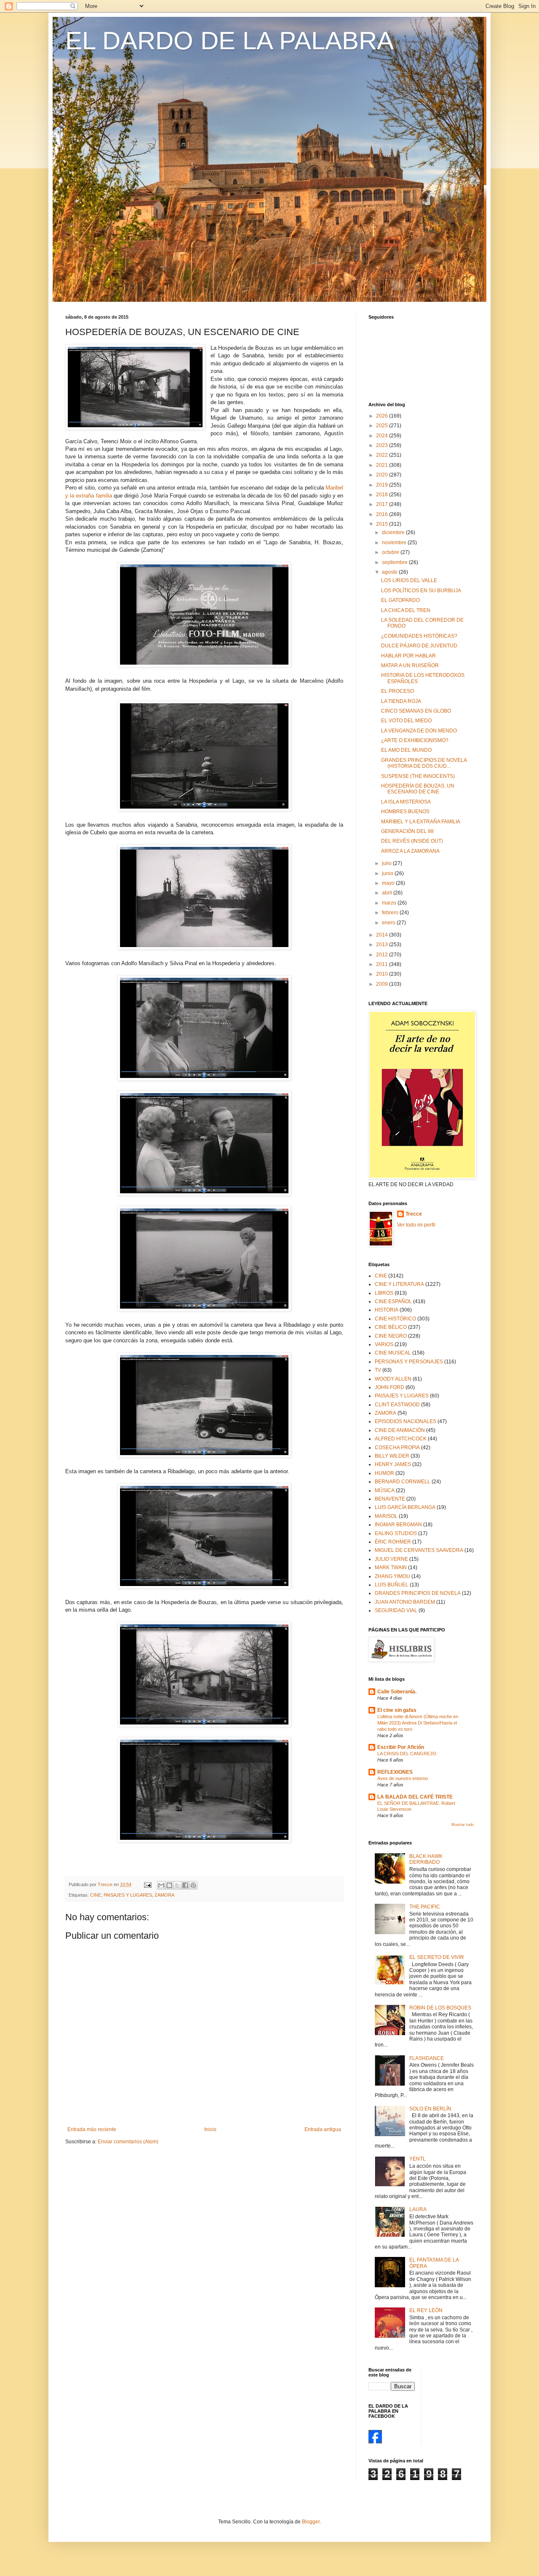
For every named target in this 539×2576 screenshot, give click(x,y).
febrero (391, 913)
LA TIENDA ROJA (401, 701)
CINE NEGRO (391, 1336)
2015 (383, 524)
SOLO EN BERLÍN (430, 2109)
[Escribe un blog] (169, 1885)
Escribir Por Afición (401, 1747)
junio (388, 873)
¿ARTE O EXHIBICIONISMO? (415, 740)
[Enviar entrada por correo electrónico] (147, 1884)
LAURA (418, 2209)
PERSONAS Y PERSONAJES (409, 1362)
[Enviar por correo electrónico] (161, 1885)
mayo (389, 883)
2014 (383, 935)
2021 (383, 465)
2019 (383, 485)
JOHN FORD (390, 1387)
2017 (383, 504)
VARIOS (384, 1344)
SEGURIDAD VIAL (396, 1610)
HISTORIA (387, 1310)
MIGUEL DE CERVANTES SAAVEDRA (419, 1550)
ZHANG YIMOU (392, 1576)
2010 (383, 974)
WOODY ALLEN (393, 1379)
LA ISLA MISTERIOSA (406, 802)
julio (387, 863)
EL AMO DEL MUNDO (406, 750)
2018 (383, 495)
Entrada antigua (323, 2129)
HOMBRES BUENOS (405, 812)
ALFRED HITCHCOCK (401, 1439)
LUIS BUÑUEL (392, 1585)
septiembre (395, 562)
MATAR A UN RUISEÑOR (410, 665)
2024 (383, 436)
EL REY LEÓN (426, 2310)
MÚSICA (385, 1490)
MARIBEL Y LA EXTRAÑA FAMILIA (421, 822)
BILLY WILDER (392, 1456)
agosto (390, 572)
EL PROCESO (398, 691)
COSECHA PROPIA (397, 1448)
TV (378, 1370)
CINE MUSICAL (393, 1353)
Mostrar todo (463, 1825)
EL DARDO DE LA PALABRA (229, 41)
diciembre (394, 532)
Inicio (210, 2129)
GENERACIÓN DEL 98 (407, 831)
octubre (391, 552)
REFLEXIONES (395, 1772)
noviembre (395, 543)
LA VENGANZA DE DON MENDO (419, 731)
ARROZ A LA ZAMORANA (410, 851)
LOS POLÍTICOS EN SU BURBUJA (421, 591)
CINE (96, 1895)
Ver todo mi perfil (416, 1225)
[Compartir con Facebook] (185, 1885)
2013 (383, 945)
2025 (383, 426)
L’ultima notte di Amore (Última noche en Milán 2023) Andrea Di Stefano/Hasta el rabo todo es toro (418, 1723)
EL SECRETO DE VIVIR (437, 1957)
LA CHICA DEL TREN (406, 610)
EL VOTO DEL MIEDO (406, 721)
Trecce (414, 1214)
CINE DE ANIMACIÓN (400, 1430)
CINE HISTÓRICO (395, 1319)
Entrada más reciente (92, 2129)
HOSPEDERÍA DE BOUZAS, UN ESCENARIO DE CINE (418, 789)
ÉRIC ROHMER (393, 1542)
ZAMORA (164, 1895)
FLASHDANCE (427, 2058)
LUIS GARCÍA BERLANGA (405, 1507)
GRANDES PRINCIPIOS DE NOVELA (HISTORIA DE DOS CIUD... (424, 763)
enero (389, 923)
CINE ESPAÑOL (393, 1301)
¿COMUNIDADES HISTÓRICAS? (419, 636)
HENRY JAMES (393, 1464)
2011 (383, 964)
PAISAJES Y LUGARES (128, 1895)
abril (388, 893)
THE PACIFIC (425, 1907)
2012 (383, 955)
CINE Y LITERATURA (399, 1284)
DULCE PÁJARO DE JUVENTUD (419, 646)
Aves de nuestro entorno (403, 1778)
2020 (383, 475)
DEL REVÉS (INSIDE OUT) (412, 841)
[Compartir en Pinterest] (193, 1885)
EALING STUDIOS (396, 1533)
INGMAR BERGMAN (398, 1525)
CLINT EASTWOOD (397, 1405)
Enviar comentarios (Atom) (128, 2142)
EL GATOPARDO (400, 600)
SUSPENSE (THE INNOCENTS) (418, 776)
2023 (383, 445)
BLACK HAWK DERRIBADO (426, 1859)
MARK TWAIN (391, 1567)
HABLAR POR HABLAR (408, 656)
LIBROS (384, 1293)
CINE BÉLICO (391, 1327)
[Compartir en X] (177, 1885)
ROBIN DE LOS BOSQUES (440, 2008)
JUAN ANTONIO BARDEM (405, 1602)
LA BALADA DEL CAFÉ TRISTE (415, 1797)
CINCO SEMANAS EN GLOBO (416, 711)
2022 (383, 455)
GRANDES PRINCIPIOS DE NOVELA (418, 1593)
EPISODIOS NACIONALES (406, 1421)
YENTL (418, 2159)
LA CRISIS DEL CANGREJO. (407, 1754)
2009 (383, 984)
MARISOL (386, 1516)
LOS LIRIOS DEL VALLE (409, 580)
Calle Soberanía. (397, 1692)
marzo (390, 903)
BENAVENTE (390, 1499)
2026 (383, 416)
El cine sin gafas (397, 1710)
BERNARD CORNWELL (403, 1482)
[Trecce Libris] (375, 2442)
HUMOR (384, 1473)
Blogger (311, 2522)
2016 (383, 514)
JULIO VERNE (391, 1559)
